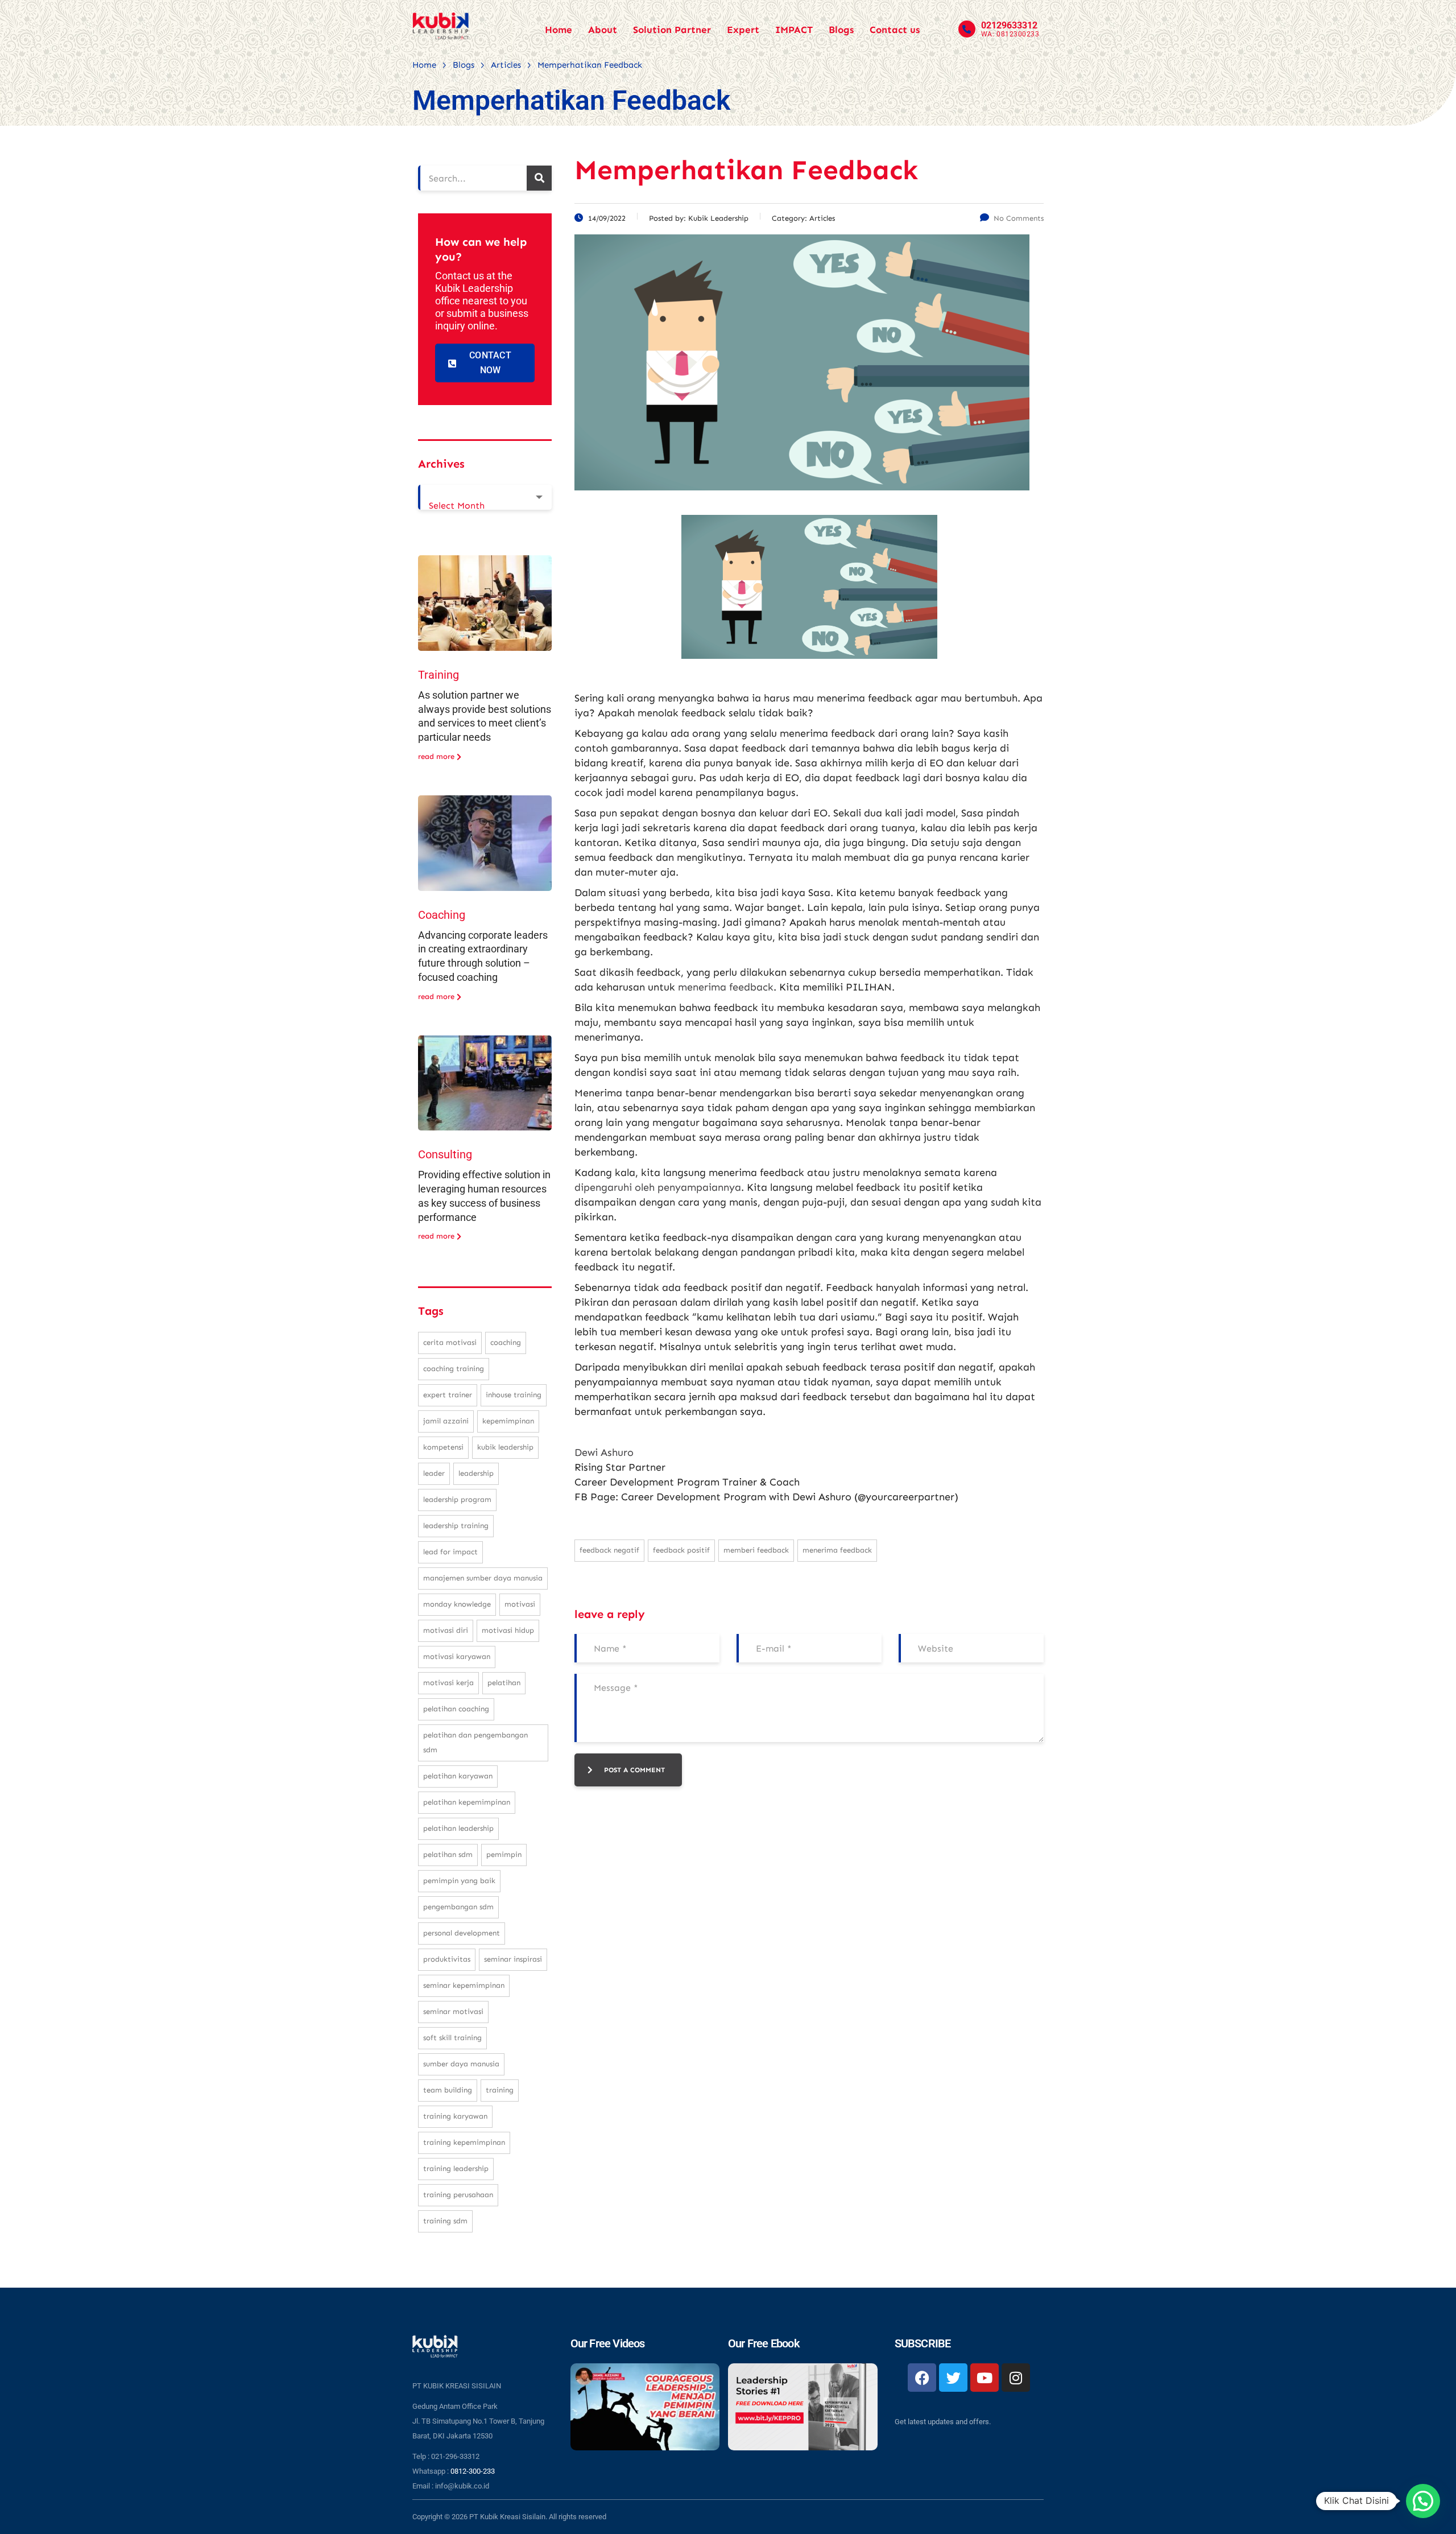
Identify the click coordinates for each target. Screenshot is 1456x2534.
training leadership (456, 2168)
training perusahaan (458, 2195)
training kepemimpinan (464, 2142)
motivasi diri (446, 1630)
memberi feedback (756, 1550)
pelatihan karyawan (458, 1776)
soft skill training (452, 2038)
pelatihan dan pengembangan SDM (475, 1742)
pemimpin (504, 1854)
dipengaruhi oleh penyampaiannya (658, 1187)
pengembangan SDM (458, 1907)
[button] (1423, 2501)
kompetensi (443, 1447)
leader (434, 1473)
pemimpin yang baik (459, 1881)
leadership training (456, 1526)
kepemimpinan (508, 1421)
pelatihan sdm (448, 1854)
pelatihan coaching (456, 1709)
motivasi (520, 1604)
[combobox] (485, 497)
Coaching (442, 915)
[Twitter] (953, 2378)
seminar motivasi (453, 2011)
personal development (462, 1933)
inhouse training (514, 1395)
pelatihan (504, 1683)
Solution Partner (672, 30)
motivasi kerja (448, 1683)
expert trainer (448, 1395)
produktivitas (447, 1959)
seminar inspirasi (513, 1959)
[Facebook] (922, 2378)
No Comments (1019, 218)
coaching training (454, 1369)
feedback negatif (609, 1550)
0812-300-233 (473, 2471)
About (603, 30)
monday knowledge (457, 1604)
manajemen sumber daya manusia (483, 1578)
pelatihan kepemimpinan (467, 1802)
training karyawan (455, 2116)
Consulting (445, 1154)
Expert (743, 30)
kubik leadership (505, 1447)
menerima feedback (726, 987)
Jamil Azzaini (446, 1421)
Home (559, 30)
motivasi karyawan (457, 1656)
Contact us (895, 30)
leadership (476, 1473)
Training (439, 675)
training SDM (445, 2221)
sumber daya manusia (461, 2064)
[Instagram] (1016, 2378)
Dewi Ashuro (604, 1452)
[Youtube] (985, 2378)
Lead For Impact (450, 1552)
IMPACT (794, 30)
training (500, 2090)
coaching (506, 1342)
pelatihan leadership (458, 1828)
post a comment (634, 1770)
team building (448, 2090)
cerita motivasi (450, 1342)
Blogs (841, 30)
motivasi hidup (508, 1630)
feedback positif (681, 1550)
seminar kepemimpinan (464, 1985)
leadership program (457, 1499)
